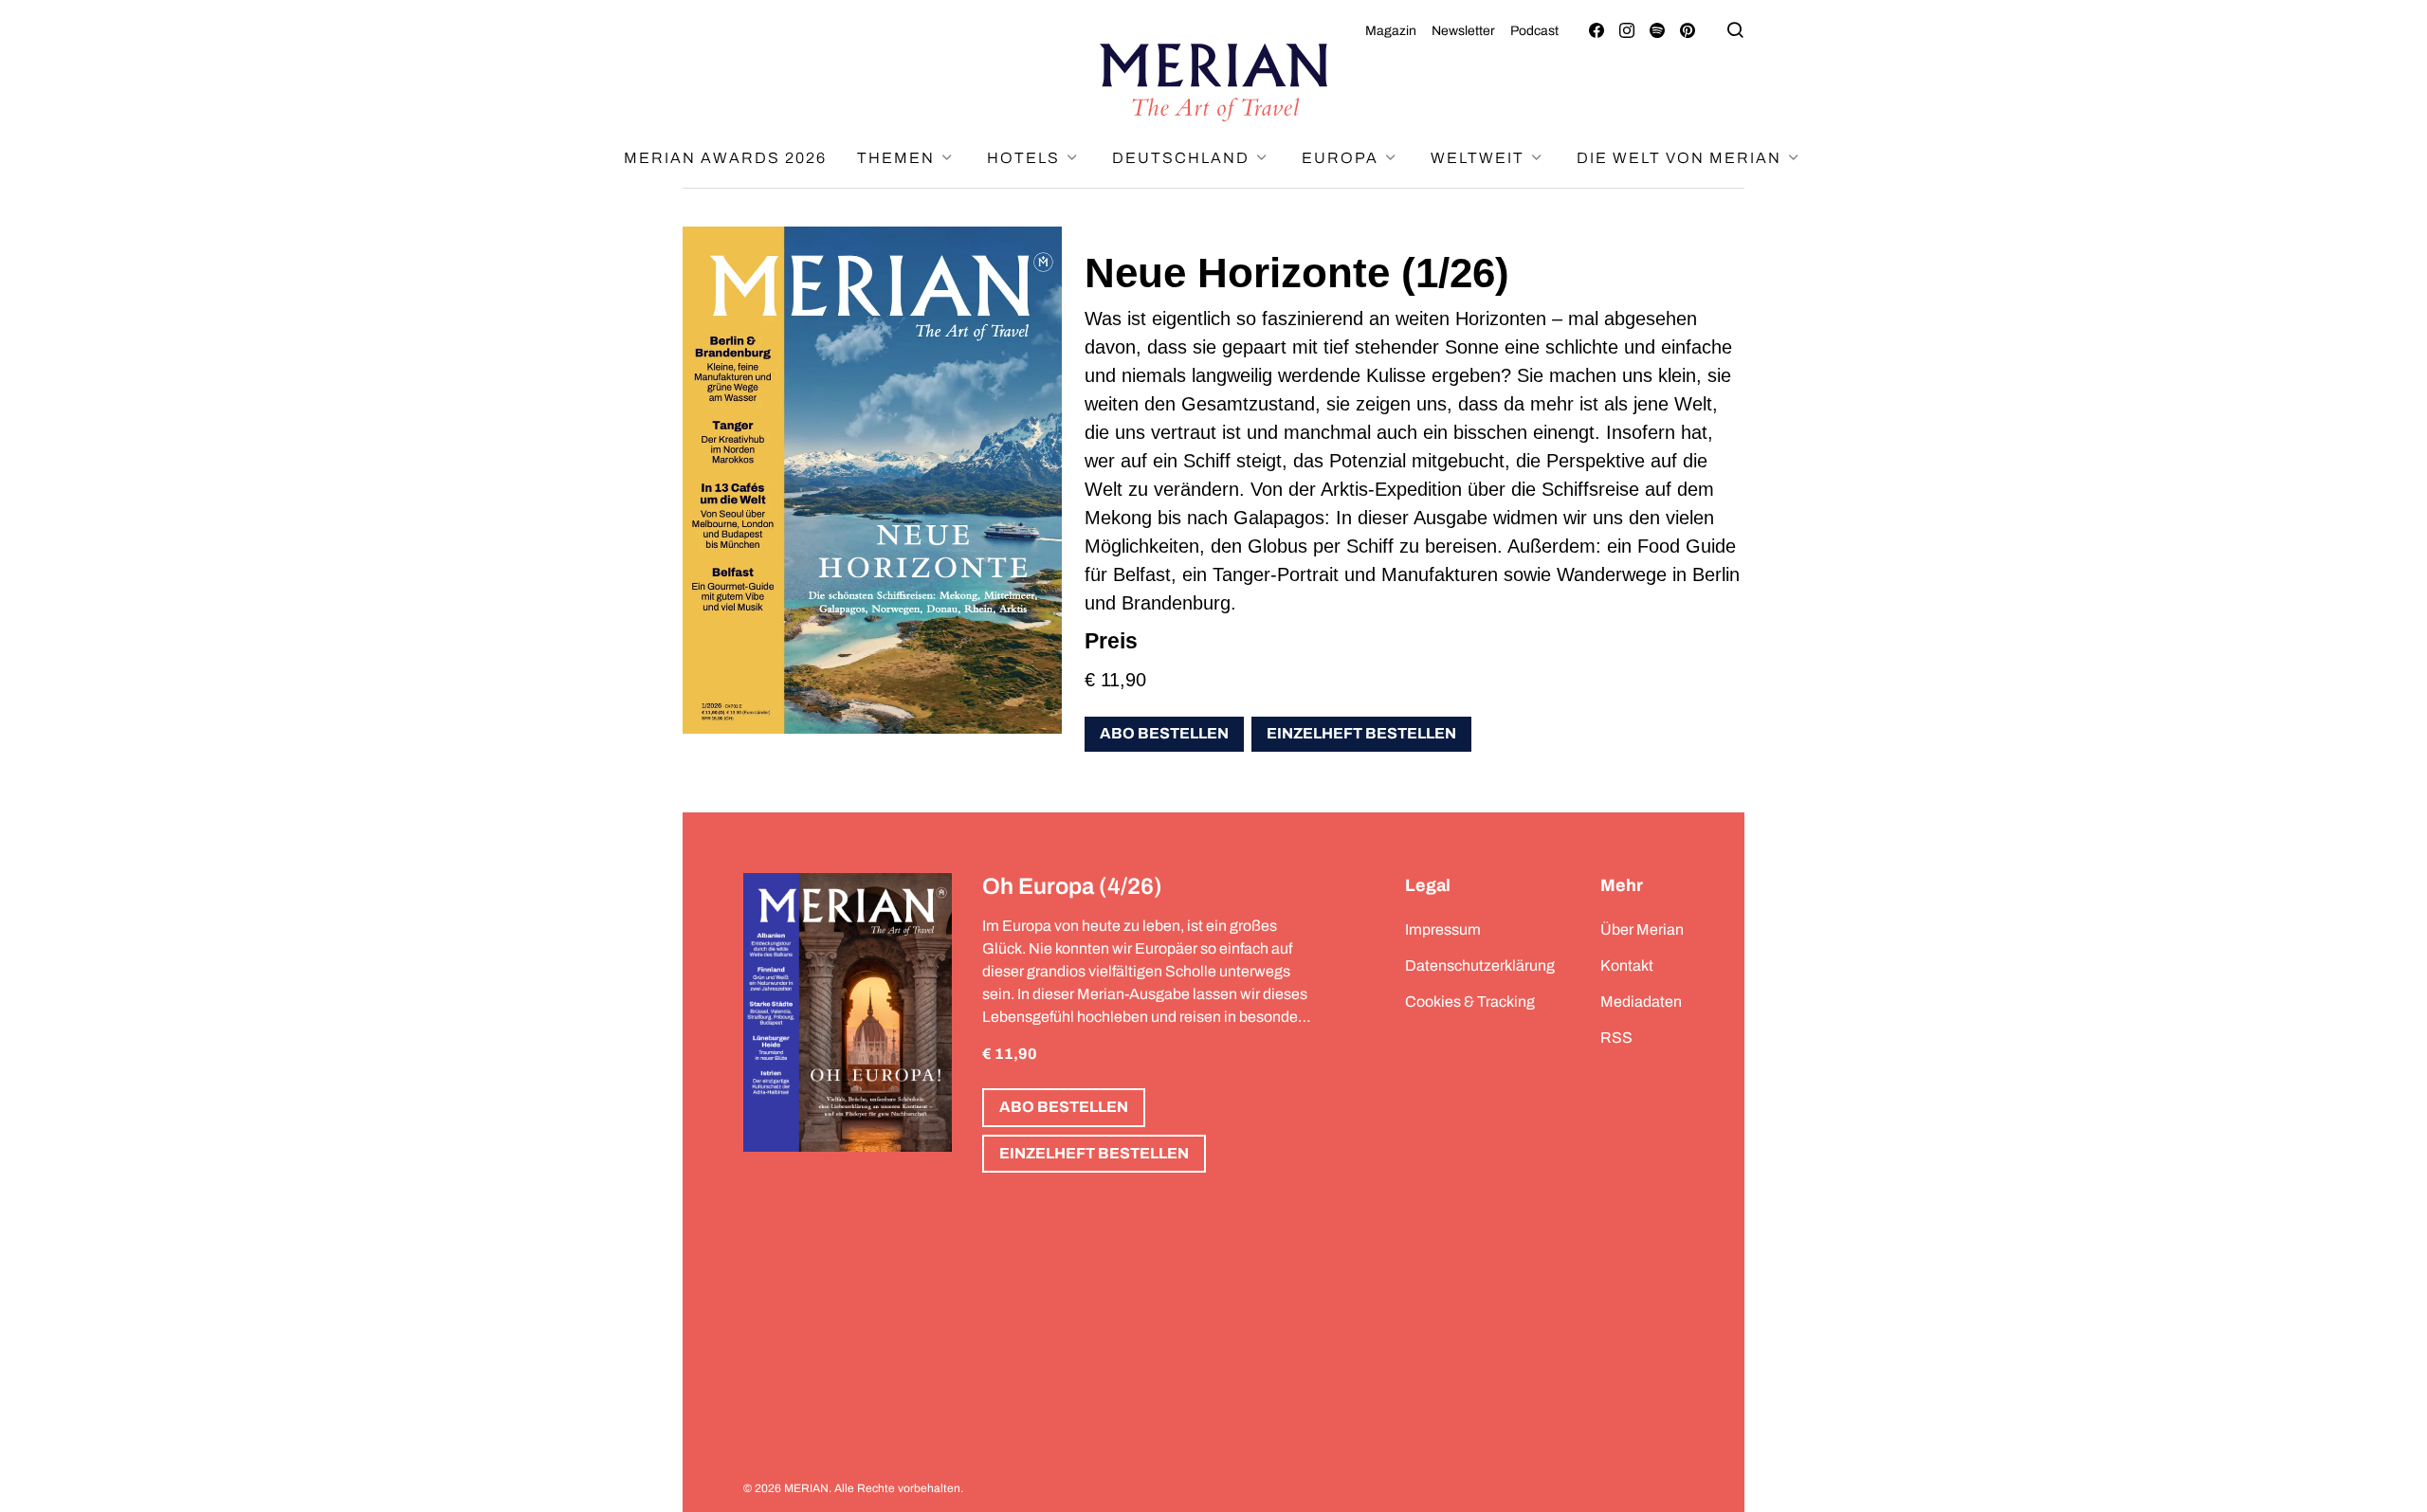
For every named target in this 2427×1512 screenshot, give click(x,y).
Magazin (1391, 31)
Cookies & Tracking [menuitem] (1470, 1002)
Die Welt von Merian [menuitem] (1681, 158)
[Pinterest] (1688, 31)
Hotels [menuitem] (1026, 158)
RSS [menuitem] (1616, 1038)
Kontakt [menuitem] (1627, 965)
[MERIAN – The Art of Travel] (1213, 82)
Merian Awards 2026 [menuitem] (725, 158)
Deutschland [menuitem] (1183, 158)
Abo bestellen (1164, 733)
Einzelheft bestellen (1361, 733)
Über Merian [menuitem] (1642, 929)
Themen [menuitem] (898, 158)
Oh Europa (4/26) (1072, 886)
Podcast (1534, 31)
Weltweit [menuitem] (1480, 158)
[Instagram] (1627, 31)
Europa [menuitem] (1342, 158)
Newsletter (1463, 31)
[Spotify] (1657, 31)
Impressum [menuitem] (1443, 929)
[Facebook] (1597, 31)
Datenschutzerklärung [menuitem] (1480, 965)
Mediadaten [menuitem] (1641, 1002)
